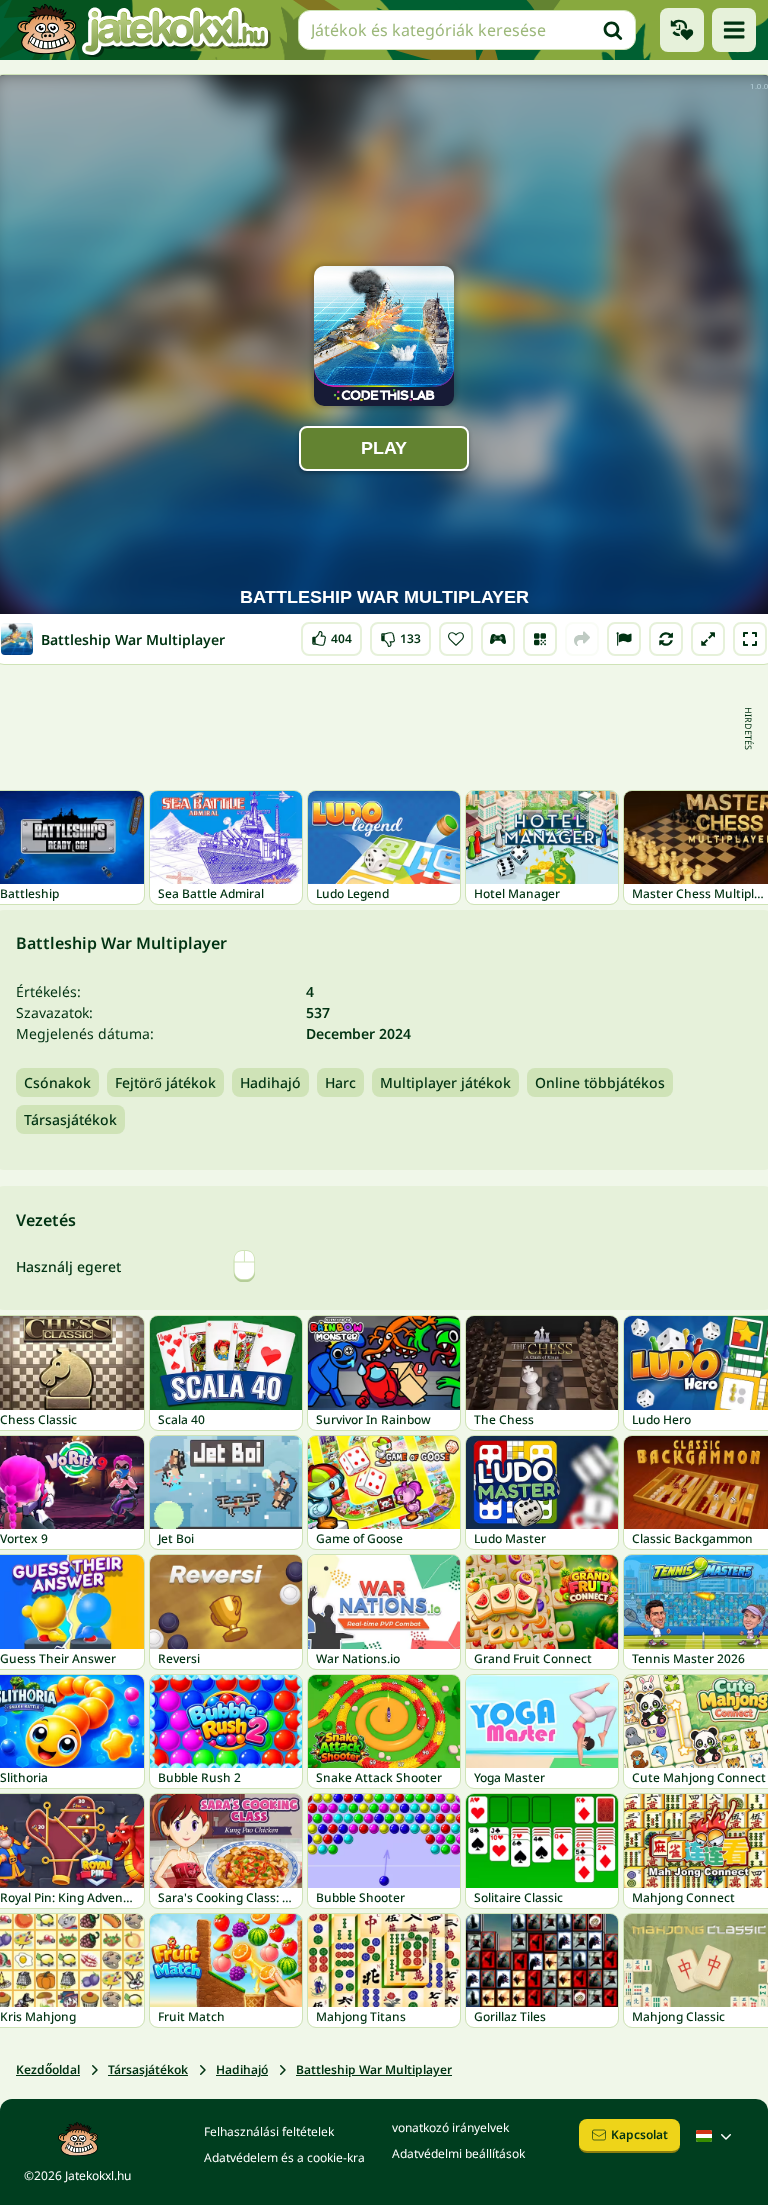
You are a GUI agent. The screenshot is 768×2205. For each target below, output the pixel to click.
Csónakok (57, 1082)
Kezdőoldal (48, 2069)
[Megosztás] (582, 639)
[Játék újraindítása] (666, 639)
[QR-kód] (540, 639)
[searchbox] (467, 30)
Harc (340, 1082)
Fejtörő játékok (165, 1082)
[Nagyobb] (708, 639)
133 (400, 634)
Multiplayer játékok (445, 1082)
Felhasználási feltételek (269, 2131)
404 (331, 634)
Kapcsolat (639, 2134)
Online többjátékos (600, 1082)
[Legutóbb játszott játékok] (682, 30)
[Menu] (734, 30)
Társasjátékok (70, 1119)
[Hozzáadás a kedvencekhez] (456, 639)
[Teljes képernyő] (750, 639)
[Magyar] (716, 2136)
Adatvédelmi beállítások (458, 2153)
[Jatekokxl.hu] (143, 30)
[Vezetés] (498, 639)
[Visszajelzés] (624, 639)
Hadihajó (270, 1082)
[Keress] (613, 30)
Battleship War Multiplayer (374, 2069)
